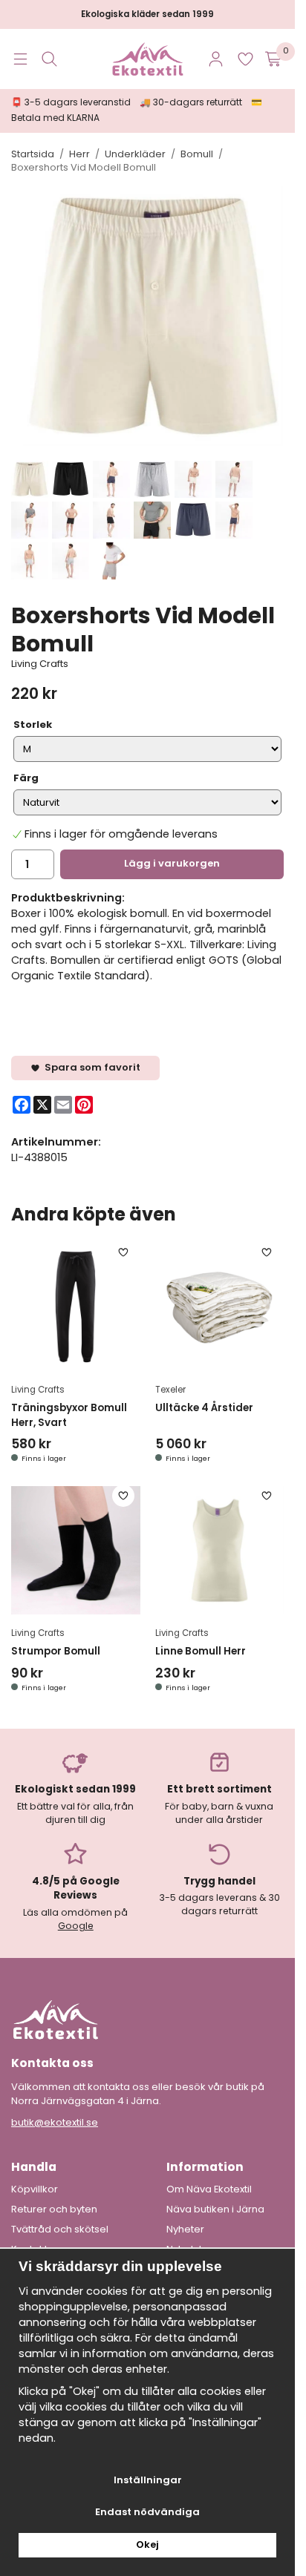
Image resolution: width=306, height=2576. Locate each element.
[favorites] (245, 59)
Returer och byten (54, 2209)
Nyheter (185, 2230)
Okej (147, 2544)
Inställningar (148, 2480)
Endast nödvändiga (147, 2512)
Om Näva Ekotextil (209, 2189)
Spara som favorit (90, 1067)
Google (76, 1926)
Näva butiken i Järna (215, 2209)
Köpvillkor (35, 2189)
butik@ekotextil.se (55, 2122)
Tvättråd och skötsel (60, 2230)
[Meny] (20, 59)
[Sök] (49, 59)
